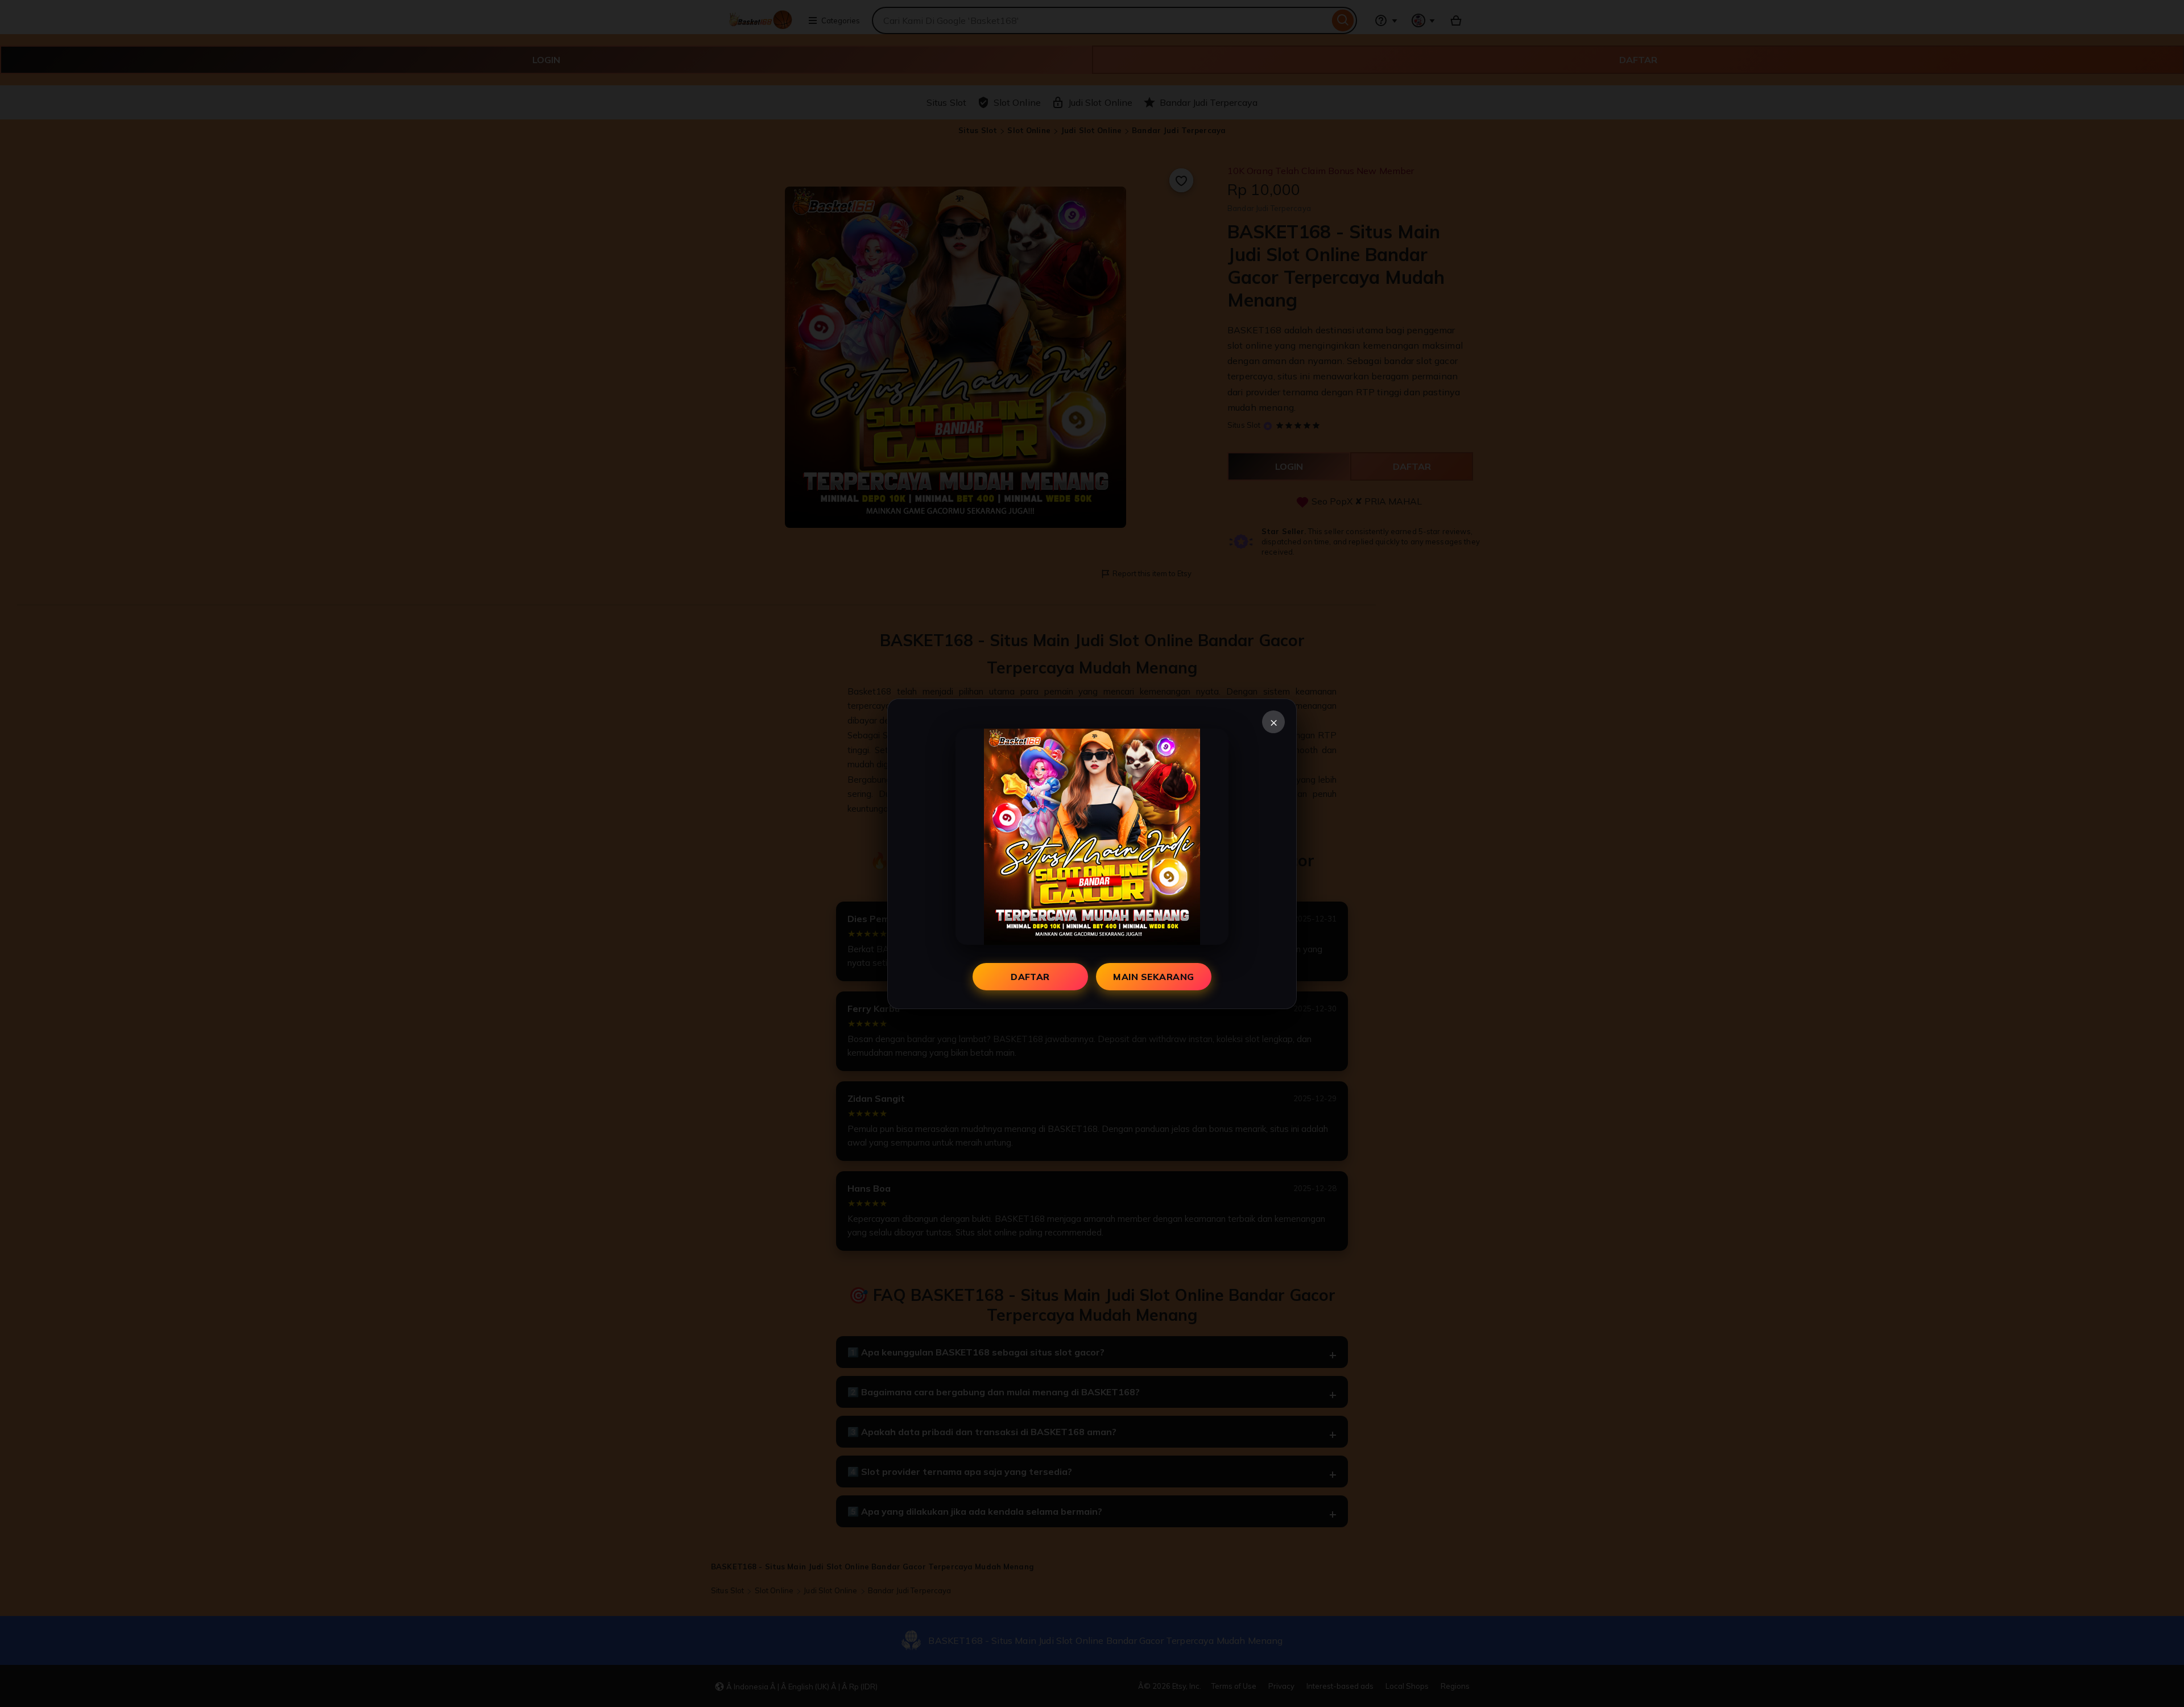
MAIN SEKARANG (1153, 977)
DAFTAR (1030, 977)
